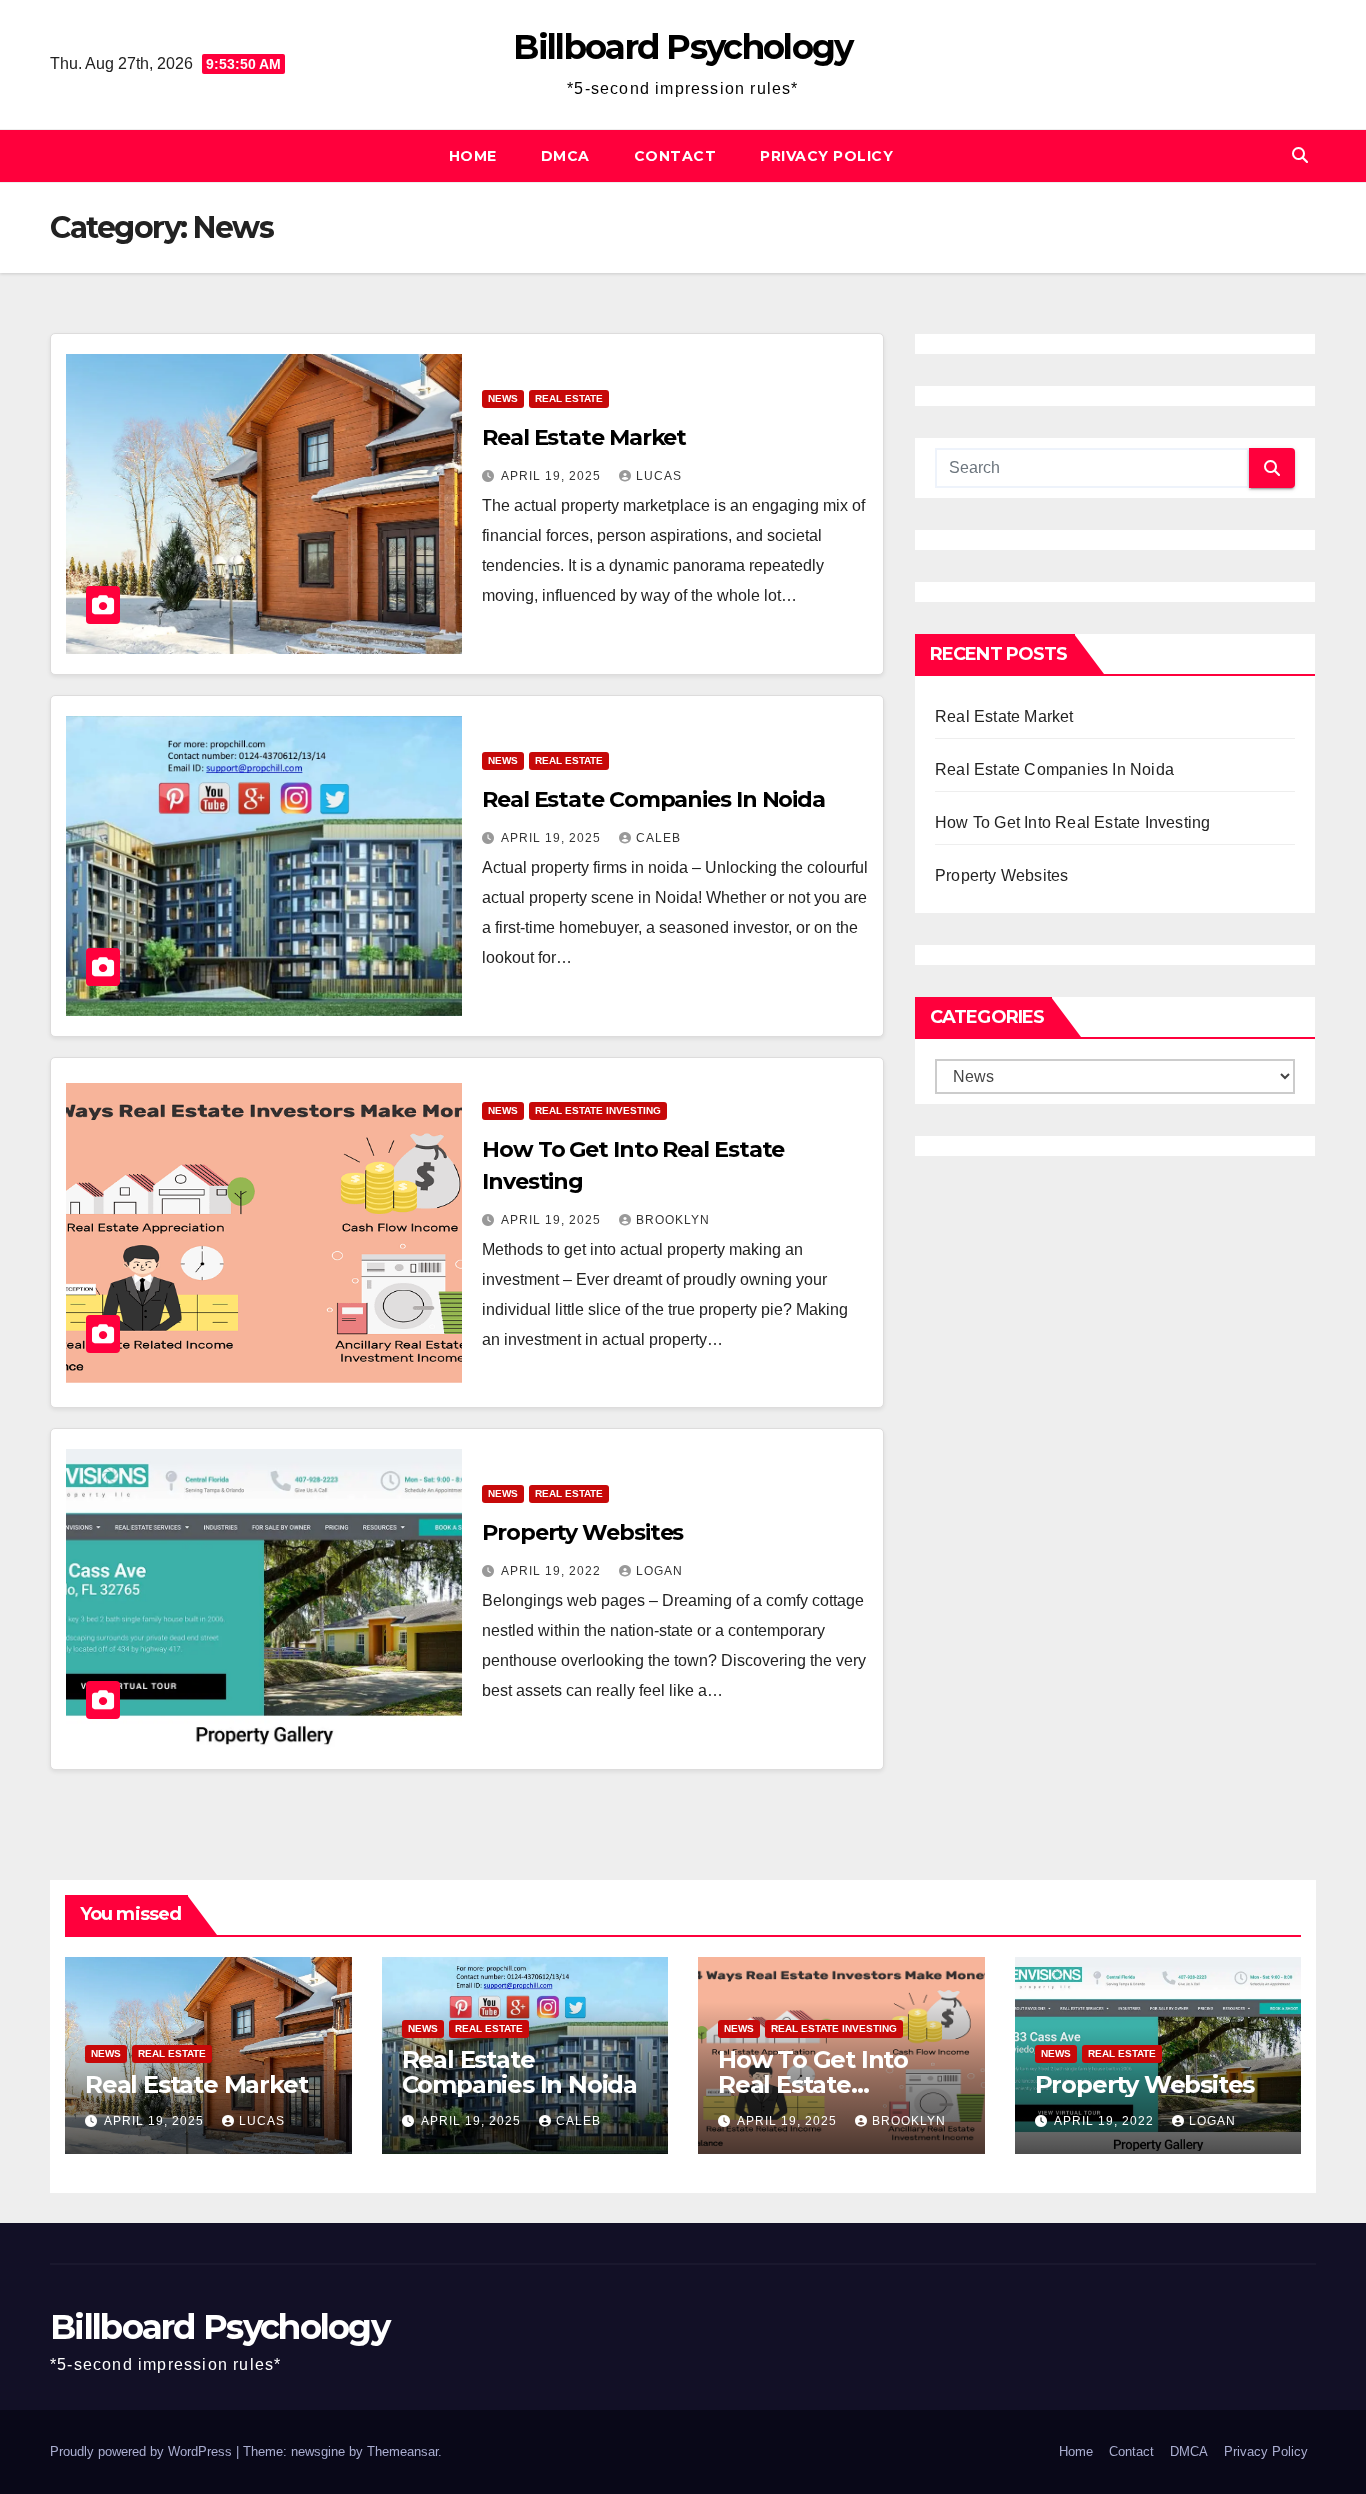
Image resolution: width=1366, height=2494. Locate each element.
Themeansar (402, 2451)
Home (473, 156)
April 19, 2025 (553, 476)
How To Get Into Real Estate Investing (1072, 822)
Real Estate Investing (598, 1110)
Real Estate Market (584, 437)
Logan (659, 1571)
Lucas (659, 476)
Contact (675, 156)
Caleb (658, 838)
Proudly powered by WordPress (143, 2451)
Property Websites (582, 1532)
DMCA (565, 156)
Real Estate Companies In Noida (653, 799)
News (503, 398)
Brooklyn (673, 1220)
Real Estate (569, 398)
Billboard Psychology (682, 47)
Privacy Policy (826, 156)
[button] (1300, 155)
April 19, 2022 (553, 1571)
